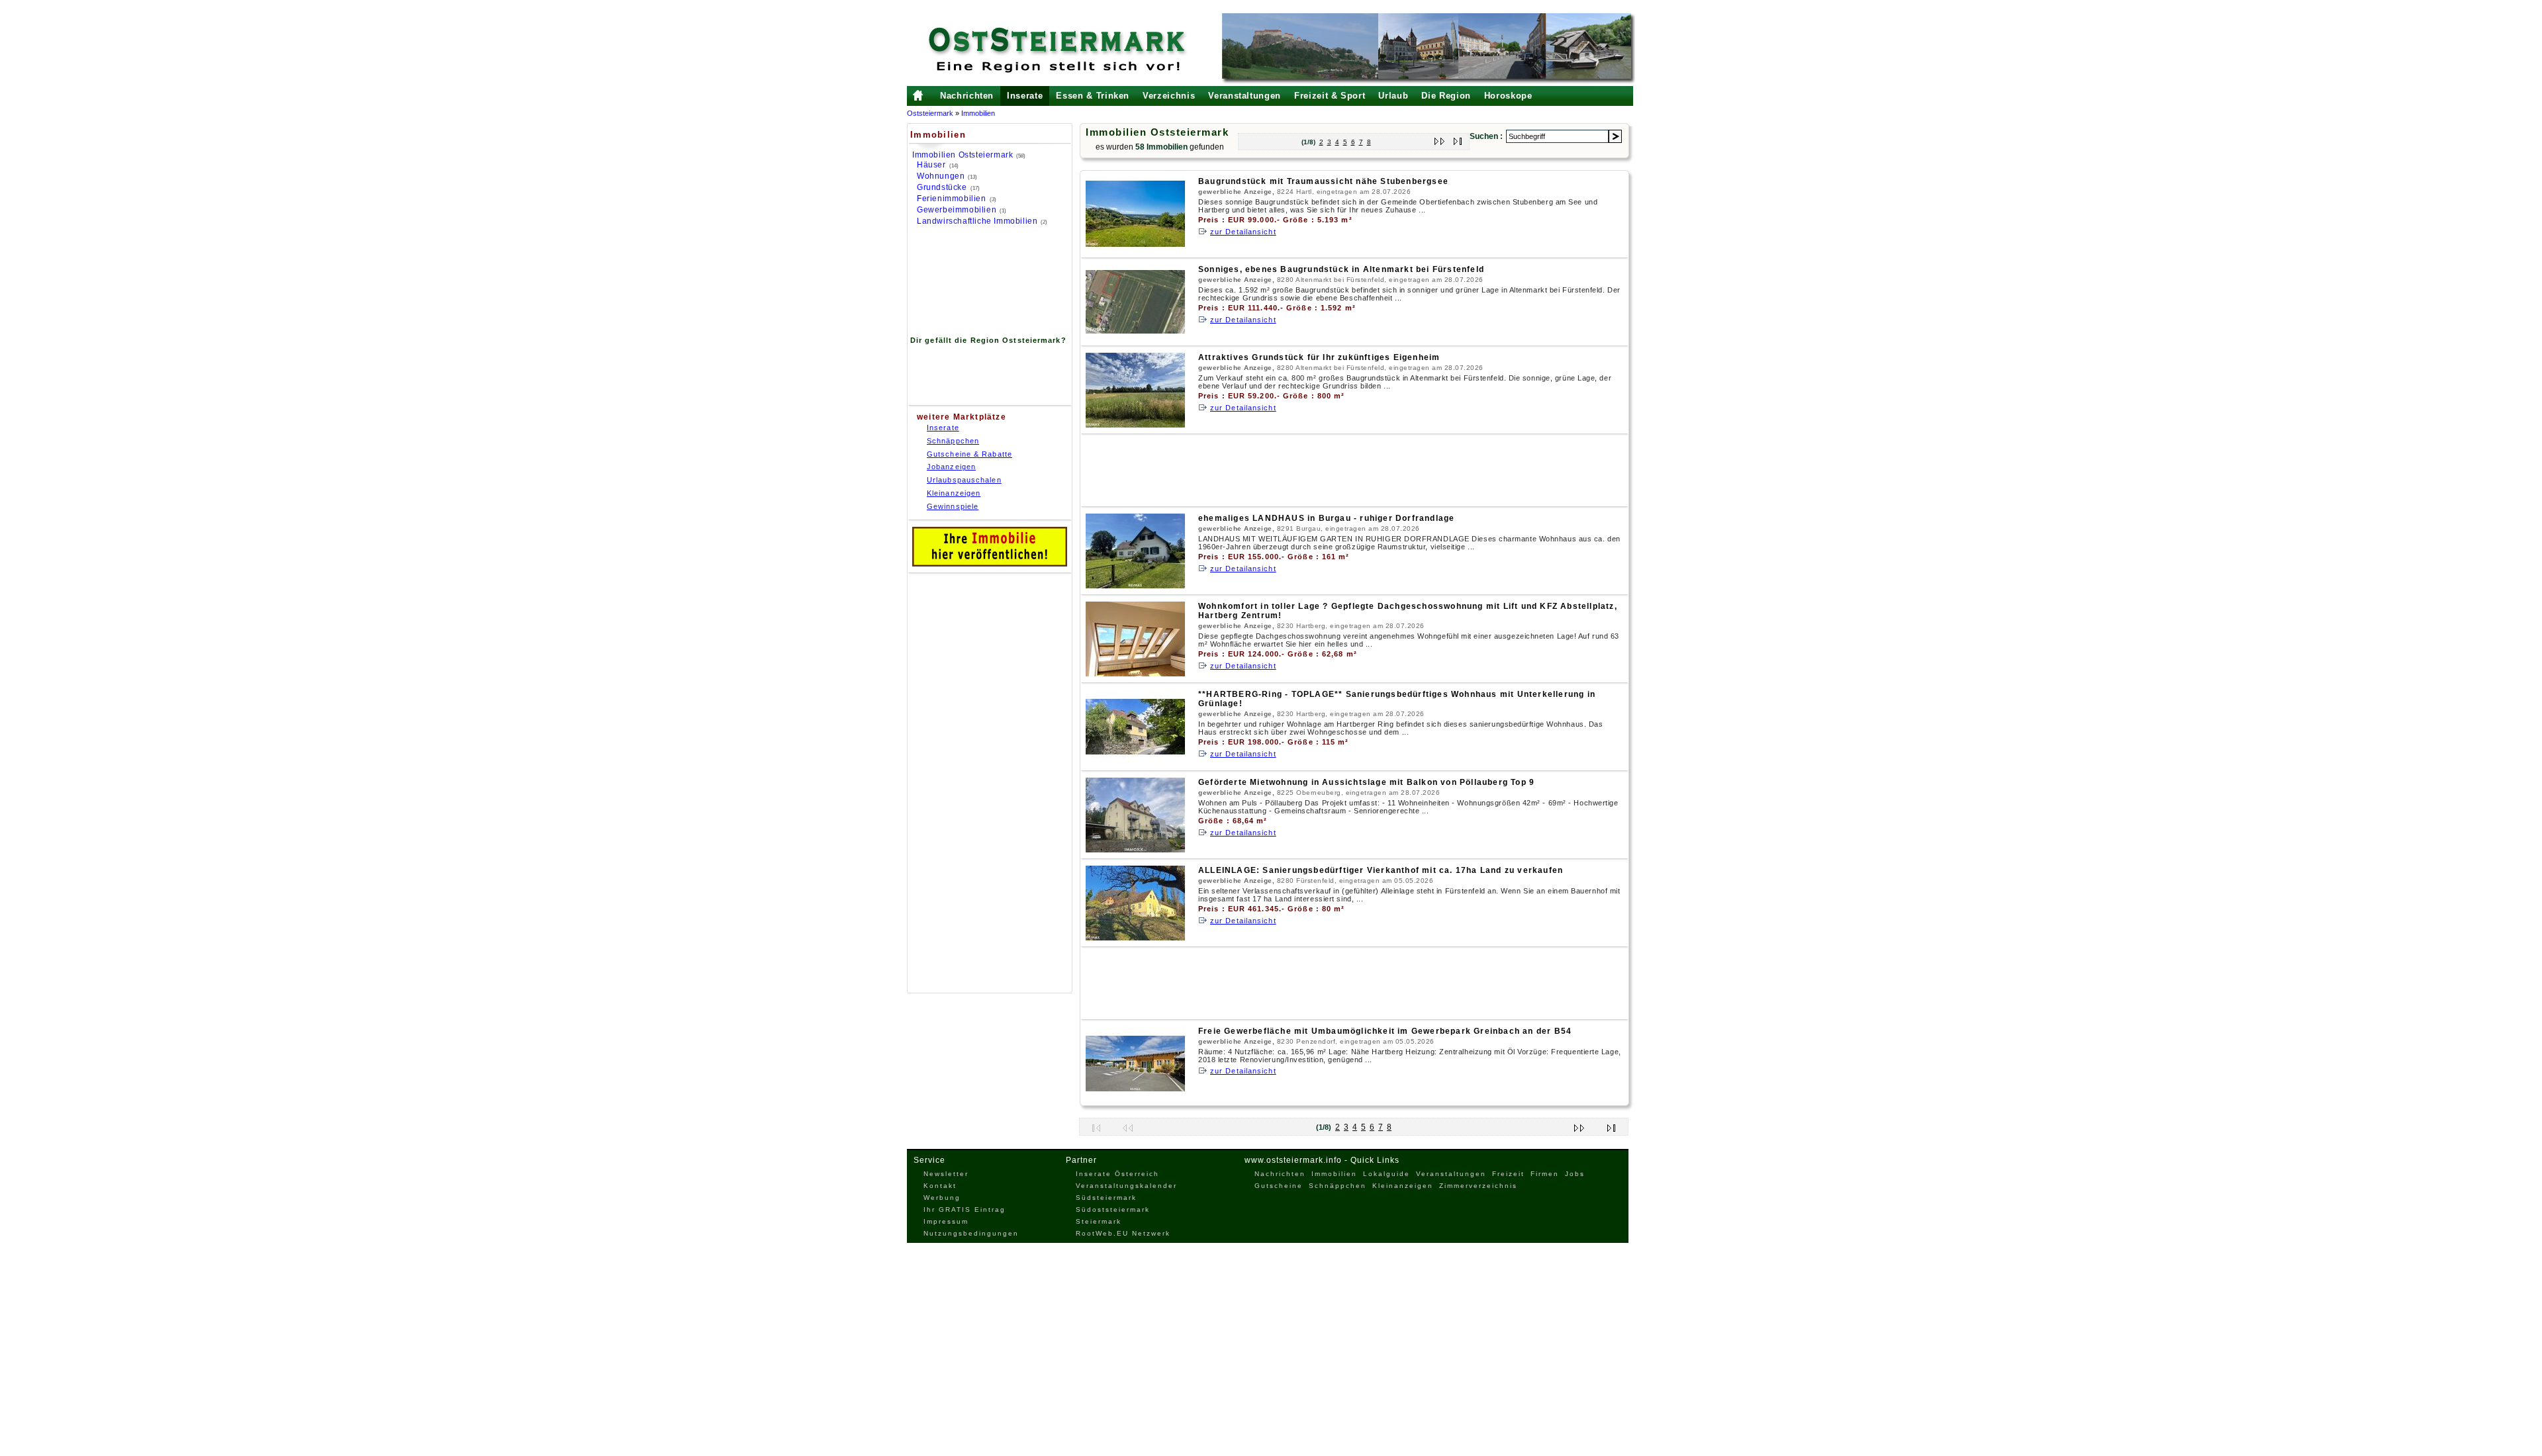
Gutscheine (1279, 1186)
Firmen (1545, 1174)
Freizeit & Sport (1330, 96)
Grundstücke (942, 187)
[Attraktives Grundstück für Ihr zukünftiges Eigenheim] (1135, 425)
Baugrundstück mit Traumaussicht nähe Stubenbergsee (1323, 181)
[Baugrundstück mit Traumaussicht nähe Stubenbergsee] (1135, 249)
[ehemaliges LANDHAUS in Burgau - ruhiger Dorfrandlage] (1135, 585)
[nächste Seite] (1440, 139)
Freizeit (1508, 1174)
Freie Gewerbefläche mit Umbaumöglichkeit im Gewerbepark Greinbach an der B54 (1385, 1031)
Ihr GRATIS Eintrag (965, 1209)
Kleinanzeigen (954, 493)
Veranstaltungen (1245, 96)
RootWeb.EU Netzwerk (1123, 1233)
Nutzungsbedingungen (971, 1233)
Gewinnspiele (953, 506)
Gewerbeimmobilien (957, 210)
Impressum (946, 1221)
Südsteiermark (1106, 1198)
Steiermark (1099, 1221)
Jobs (1575, 1174)
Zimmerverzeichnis (1478, 1186)
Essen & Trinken (1093, 96)
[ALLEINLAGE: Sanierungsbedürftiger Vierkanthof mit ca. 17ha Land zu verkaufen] (1135, 937)
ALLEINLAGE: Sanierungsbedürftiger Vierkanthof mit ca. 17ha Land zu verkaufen (1381, 870)
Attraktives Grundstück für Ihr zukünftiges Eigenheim (1319, 357)
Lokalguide (1387, 1174)
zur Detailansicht (1243, 232)
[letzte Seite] (1458, 139)
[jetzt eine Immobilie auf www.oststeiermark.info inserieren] (990, 564)
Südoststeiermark (1113, 1209)
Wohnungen (941, 176)
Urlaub (1393, 96)
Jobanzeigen (951, 467)
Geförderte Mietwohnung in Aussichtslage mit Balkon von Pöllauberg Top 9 (1366, 782)
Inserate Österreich (1117, 1174)
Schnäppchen (953, 441)
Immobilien (978, 113)
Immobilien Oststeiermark (963, 155)
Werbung (942, 1198)
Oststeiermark (930, 113)
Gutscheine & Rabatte (969, 454)
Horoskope (1508, 96)
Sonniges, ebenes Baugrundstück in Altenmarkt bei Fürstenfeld (1341, 269)
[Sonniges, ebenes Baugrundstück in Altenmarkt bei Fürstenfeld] (1135, 337)
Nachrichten (967, 96)
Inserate (1025, 96)
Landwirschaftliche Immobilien (977, 221)
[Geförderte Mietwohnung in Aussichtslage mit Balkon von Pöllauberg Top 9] (1135, 849)
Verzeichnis (1169, 96)
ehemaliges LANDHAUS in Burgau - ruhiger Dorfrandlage (1326, 518)
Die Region (1446, 96)
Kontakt (940, 1186)
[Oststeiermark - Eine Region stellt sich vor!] (1076, 50)
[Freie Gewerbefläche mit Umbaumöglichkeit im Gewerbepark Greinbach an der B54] (1135, 1098)
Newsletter (946, 1174)
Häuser (931, 165)
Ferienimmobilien (952, 199)
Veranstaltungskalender (1126, 1186)
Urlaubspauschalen (964, 480)
